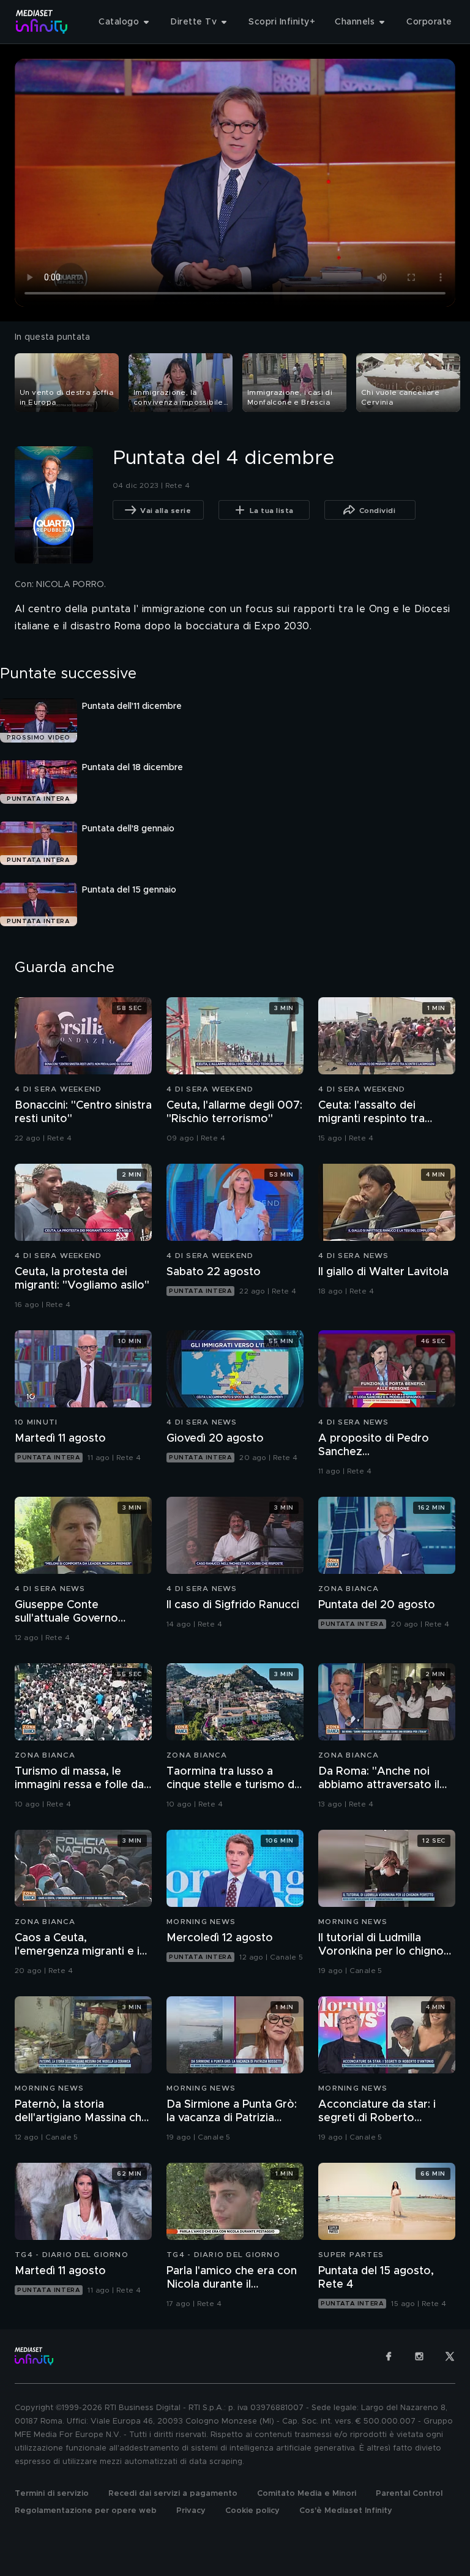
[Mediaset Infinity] (42, 22)
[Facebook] (389, 2356)
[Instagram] (419, 2356)
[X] (450, 2356)
